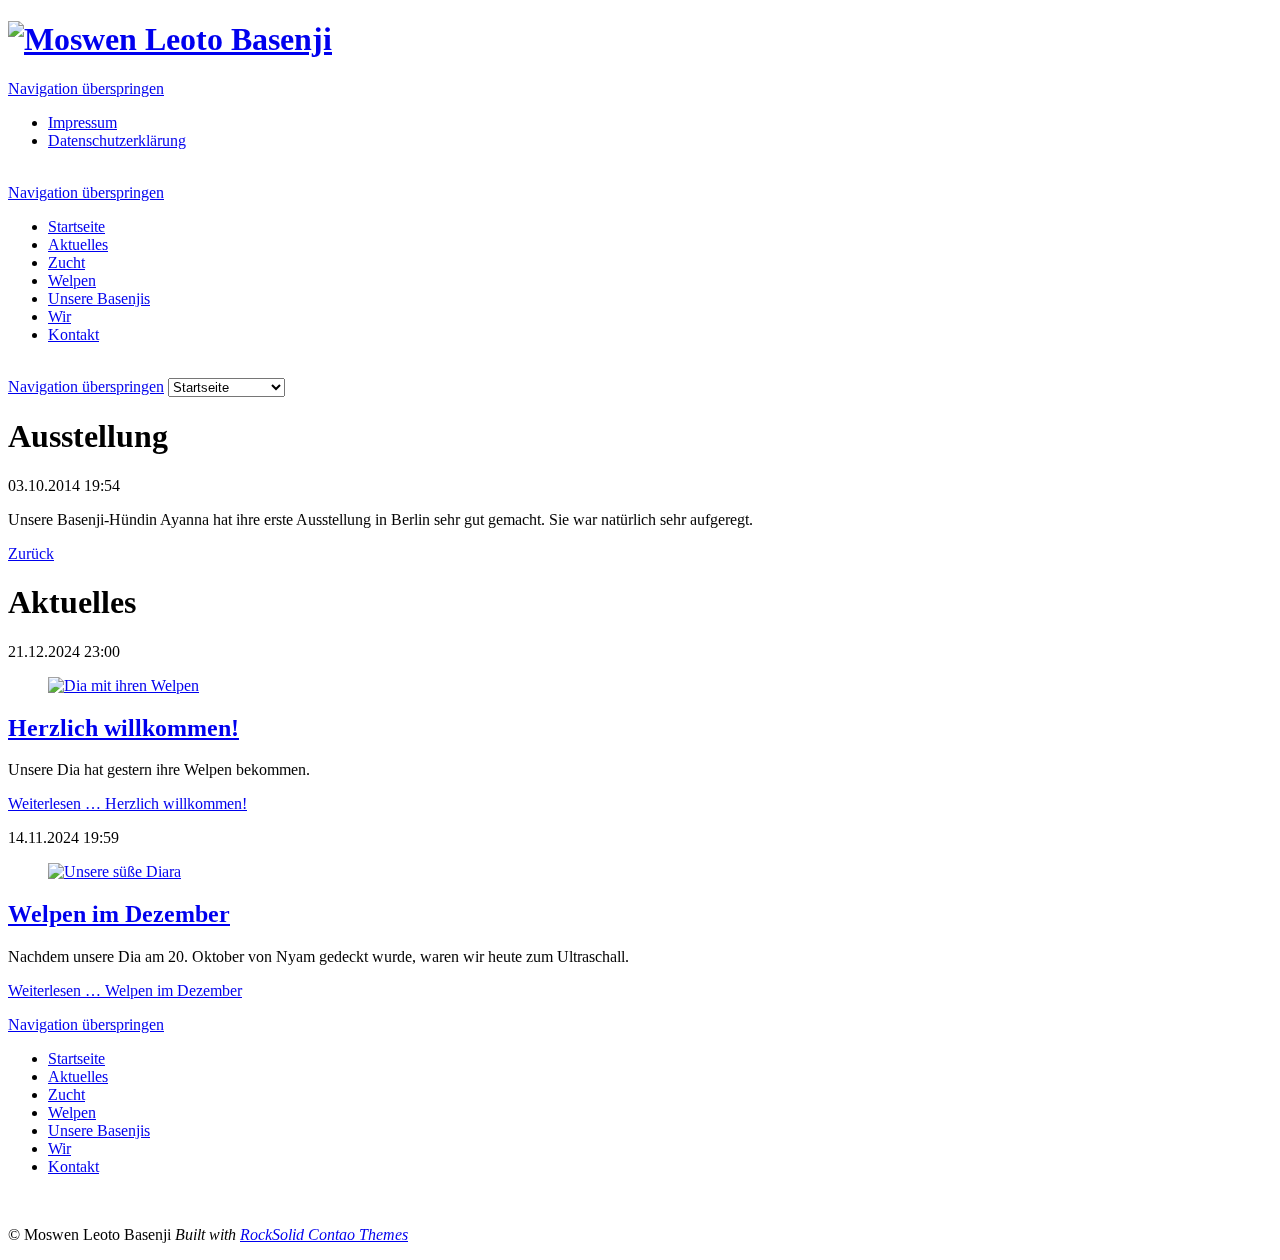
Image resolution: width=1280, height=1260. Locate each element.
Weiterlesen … (127, 803)
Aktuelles (78, 244)
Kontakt (73, 334)
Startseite (76, 226)
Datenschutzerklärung (117, 140)
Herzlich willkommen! (123, 728)
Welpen (72, 280)
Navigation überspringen (86, 88)
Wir (59, 316)
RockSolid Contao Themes (324, 1234)
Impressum (82, 122)
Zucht (66, 262)
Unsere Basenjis (99, 298)
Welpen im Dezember (119, 914)
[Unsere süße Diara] (114, 871)
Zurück (31, 553)
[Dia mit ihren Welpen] (123, 685)
